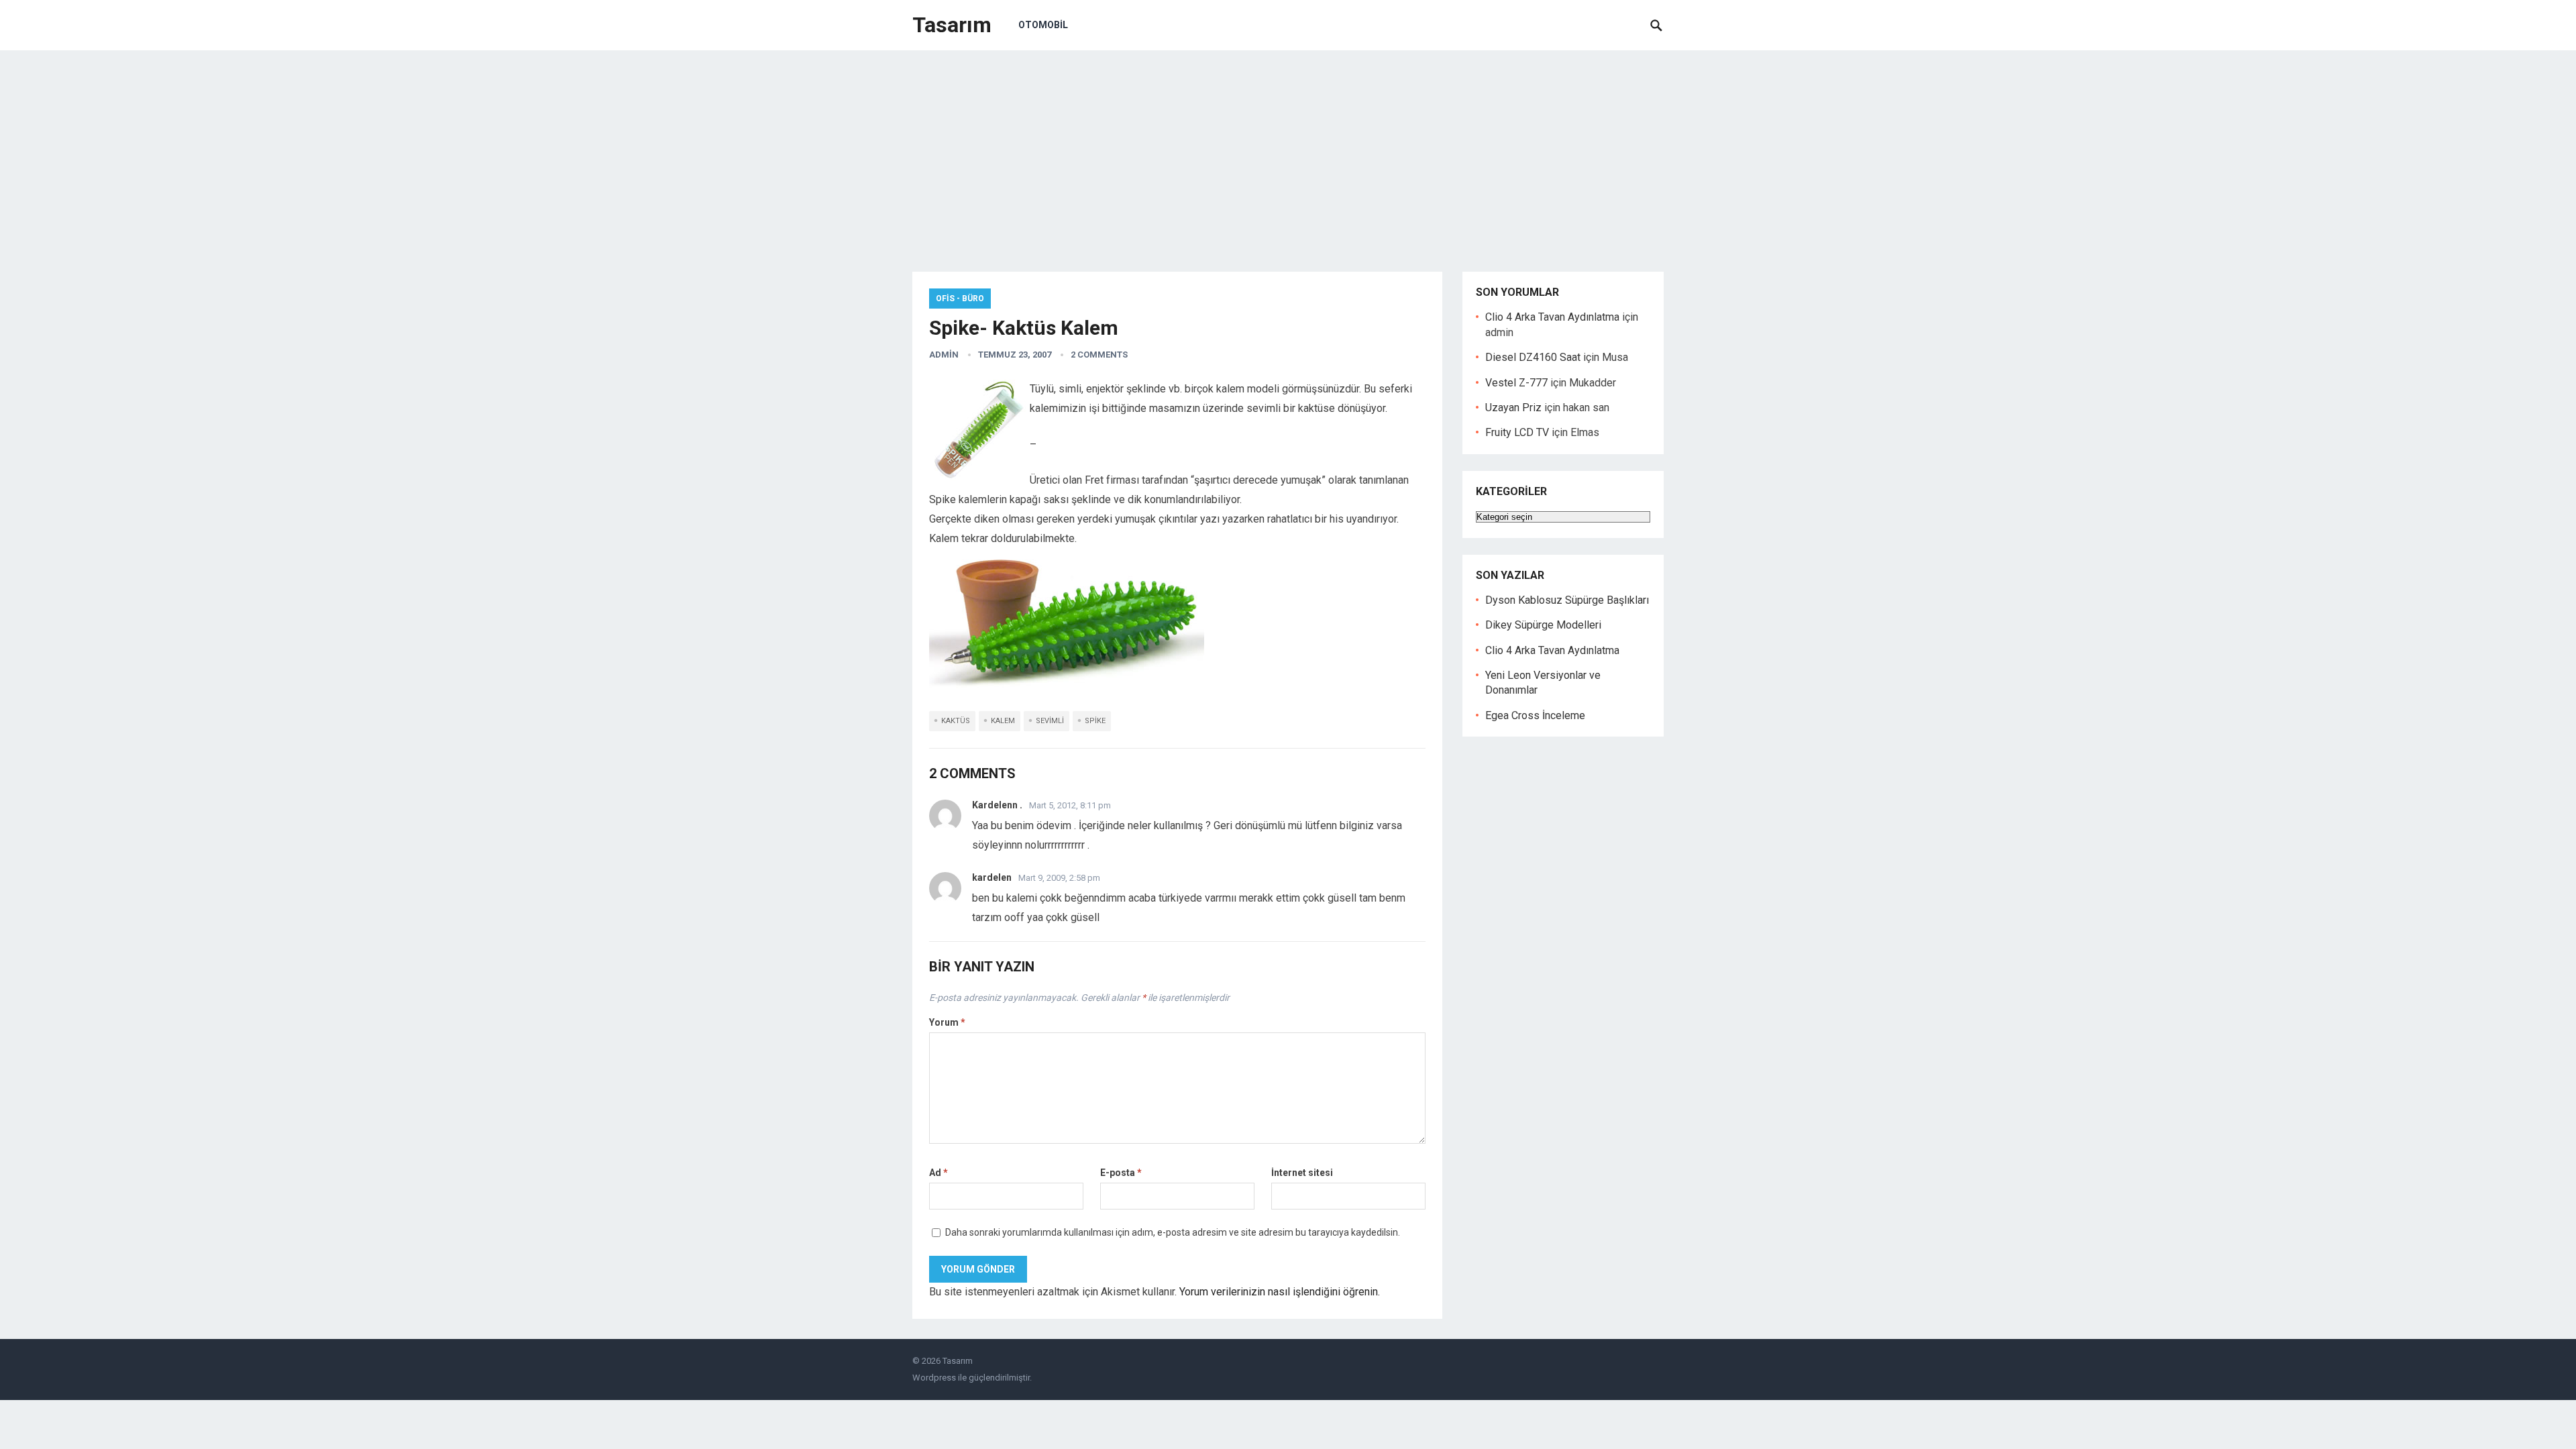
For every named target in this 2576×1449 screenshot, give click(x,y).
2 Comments (1099, 355)
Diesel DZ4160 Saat (1533, 357)
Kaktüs (956, 721)
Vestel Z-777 (1516, 383)
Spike (1095, 721)
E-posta (1121, 1173)
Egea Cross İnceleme (1535, 715)
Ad (938, 1173)
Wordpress (934, 1378)
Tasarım (952, 25)
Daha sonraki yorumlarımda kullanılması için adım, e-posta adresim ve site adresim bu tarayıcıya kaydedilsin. (1173, 1232)
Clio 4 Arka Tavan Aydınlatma (1552, 317)
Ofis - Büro (960, 299)
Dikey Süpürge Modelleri (1543, 625)
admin (944, 355)
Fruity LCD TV (1517, 432)
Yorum (947, 1022)
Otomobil (1043, 25)
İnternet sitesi (1302, 1173)
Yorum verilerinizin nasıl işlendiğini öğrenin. (1280, 1292)
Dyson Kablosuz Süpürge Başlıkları (1567, 600)
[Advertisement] (1288, 151)
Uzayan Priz (1513, 408)
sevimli (1050, 721)
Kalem (1003, 721)
